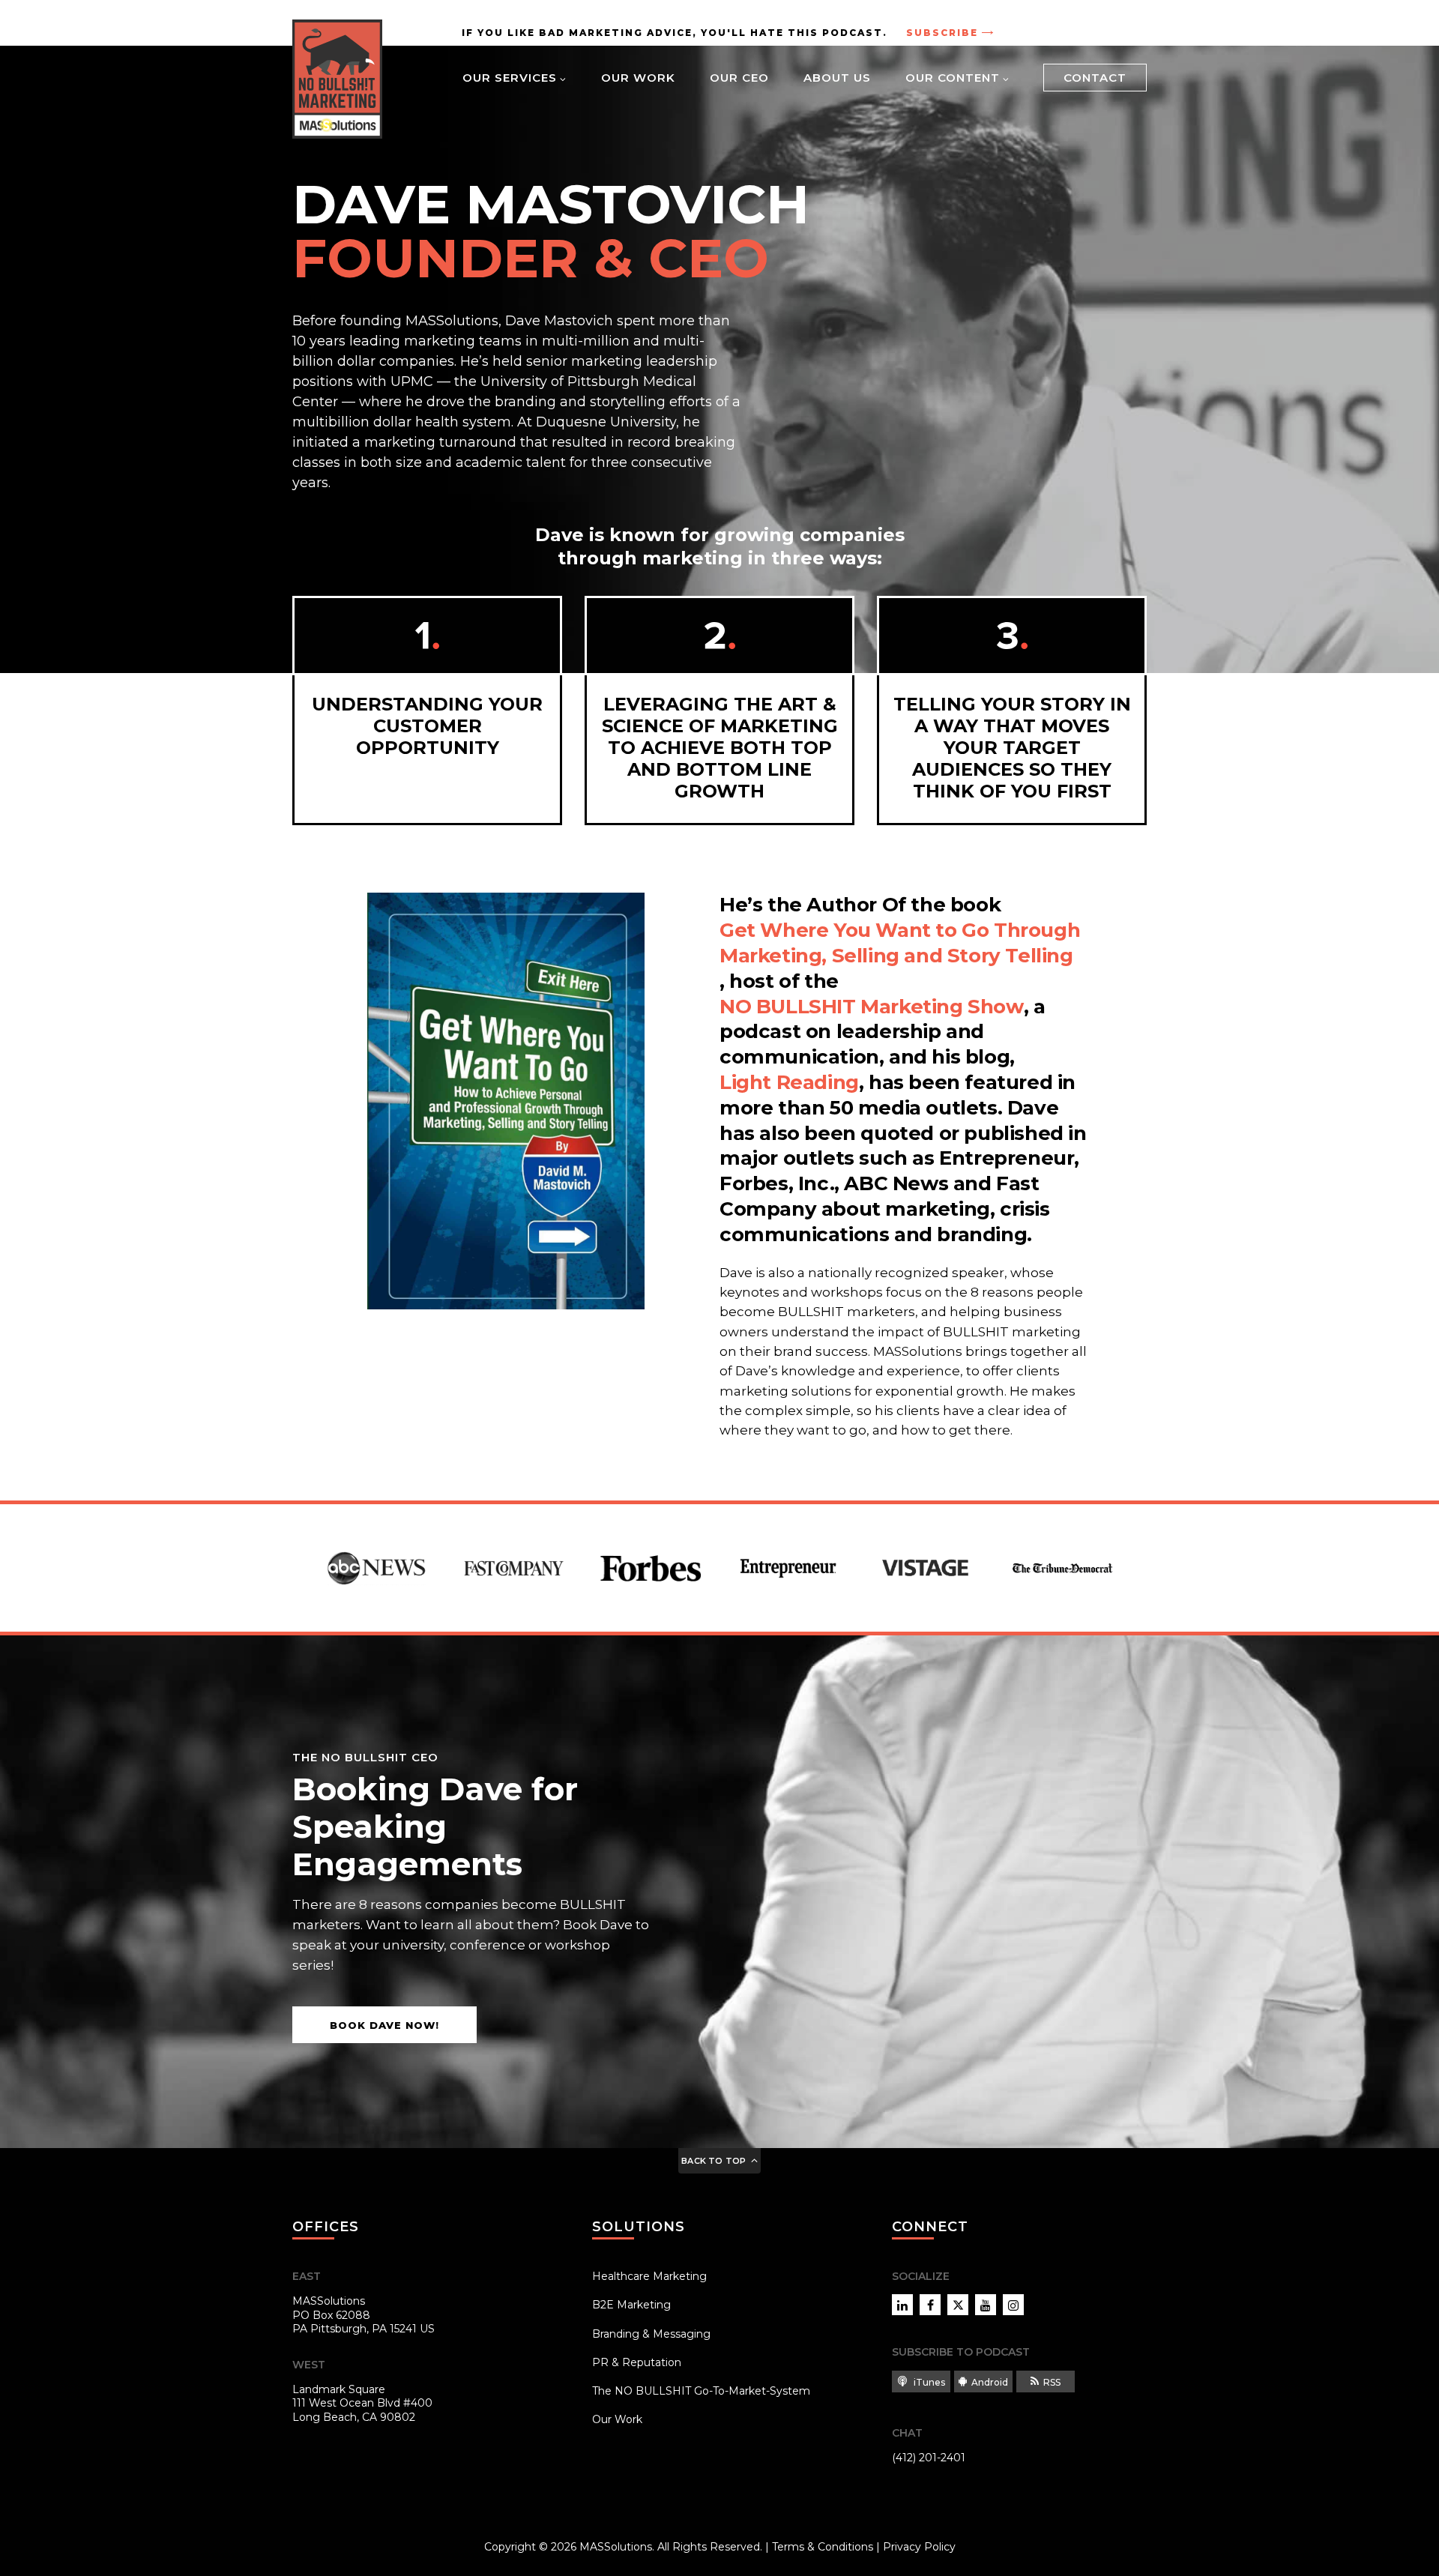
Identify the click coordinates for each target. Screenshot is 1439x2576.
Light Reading (789, 1082)
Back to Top (714, 2161)
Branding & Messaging (651, 2334)
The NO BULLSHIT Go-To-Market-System (701, 2391)
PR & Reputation (637, 2362)
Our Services (510, 78)
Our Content (953, 78)
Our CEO (739, 78)
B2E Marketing (631, 2305)
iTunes (928, 2382)
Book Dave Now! (384, 2025)
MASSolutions (616, 2547)
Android (990, 2382)
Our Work (638, 78)
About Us (837, 78)
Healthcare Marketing (649, 2276)
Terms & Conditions (823, 2547)
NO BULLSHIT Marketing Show (872, 1007)
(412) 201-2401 (929, 2458)
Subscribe (942, 33)
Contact (1095, 78)
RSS (1052, 2382)
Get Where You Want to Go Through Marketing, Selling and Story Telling (900, 943)
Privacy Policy (919, 2547)
